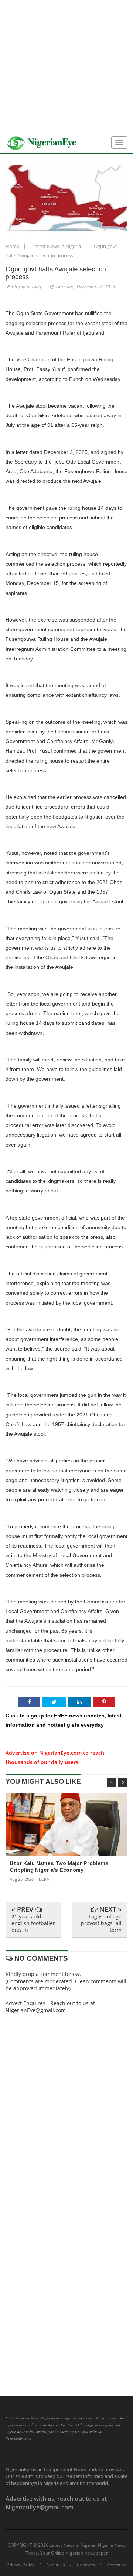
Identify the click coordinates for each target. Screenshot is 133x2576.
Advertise (117, 2565)
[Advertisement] (66, 67)
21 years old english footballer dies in (33, 1923)
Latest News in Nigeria (57, 246)
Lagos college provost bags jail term (101, 1923)
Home (13, 246)
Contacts (86, 2565)
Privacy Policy (21, 2565)
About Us (56, 2565)
